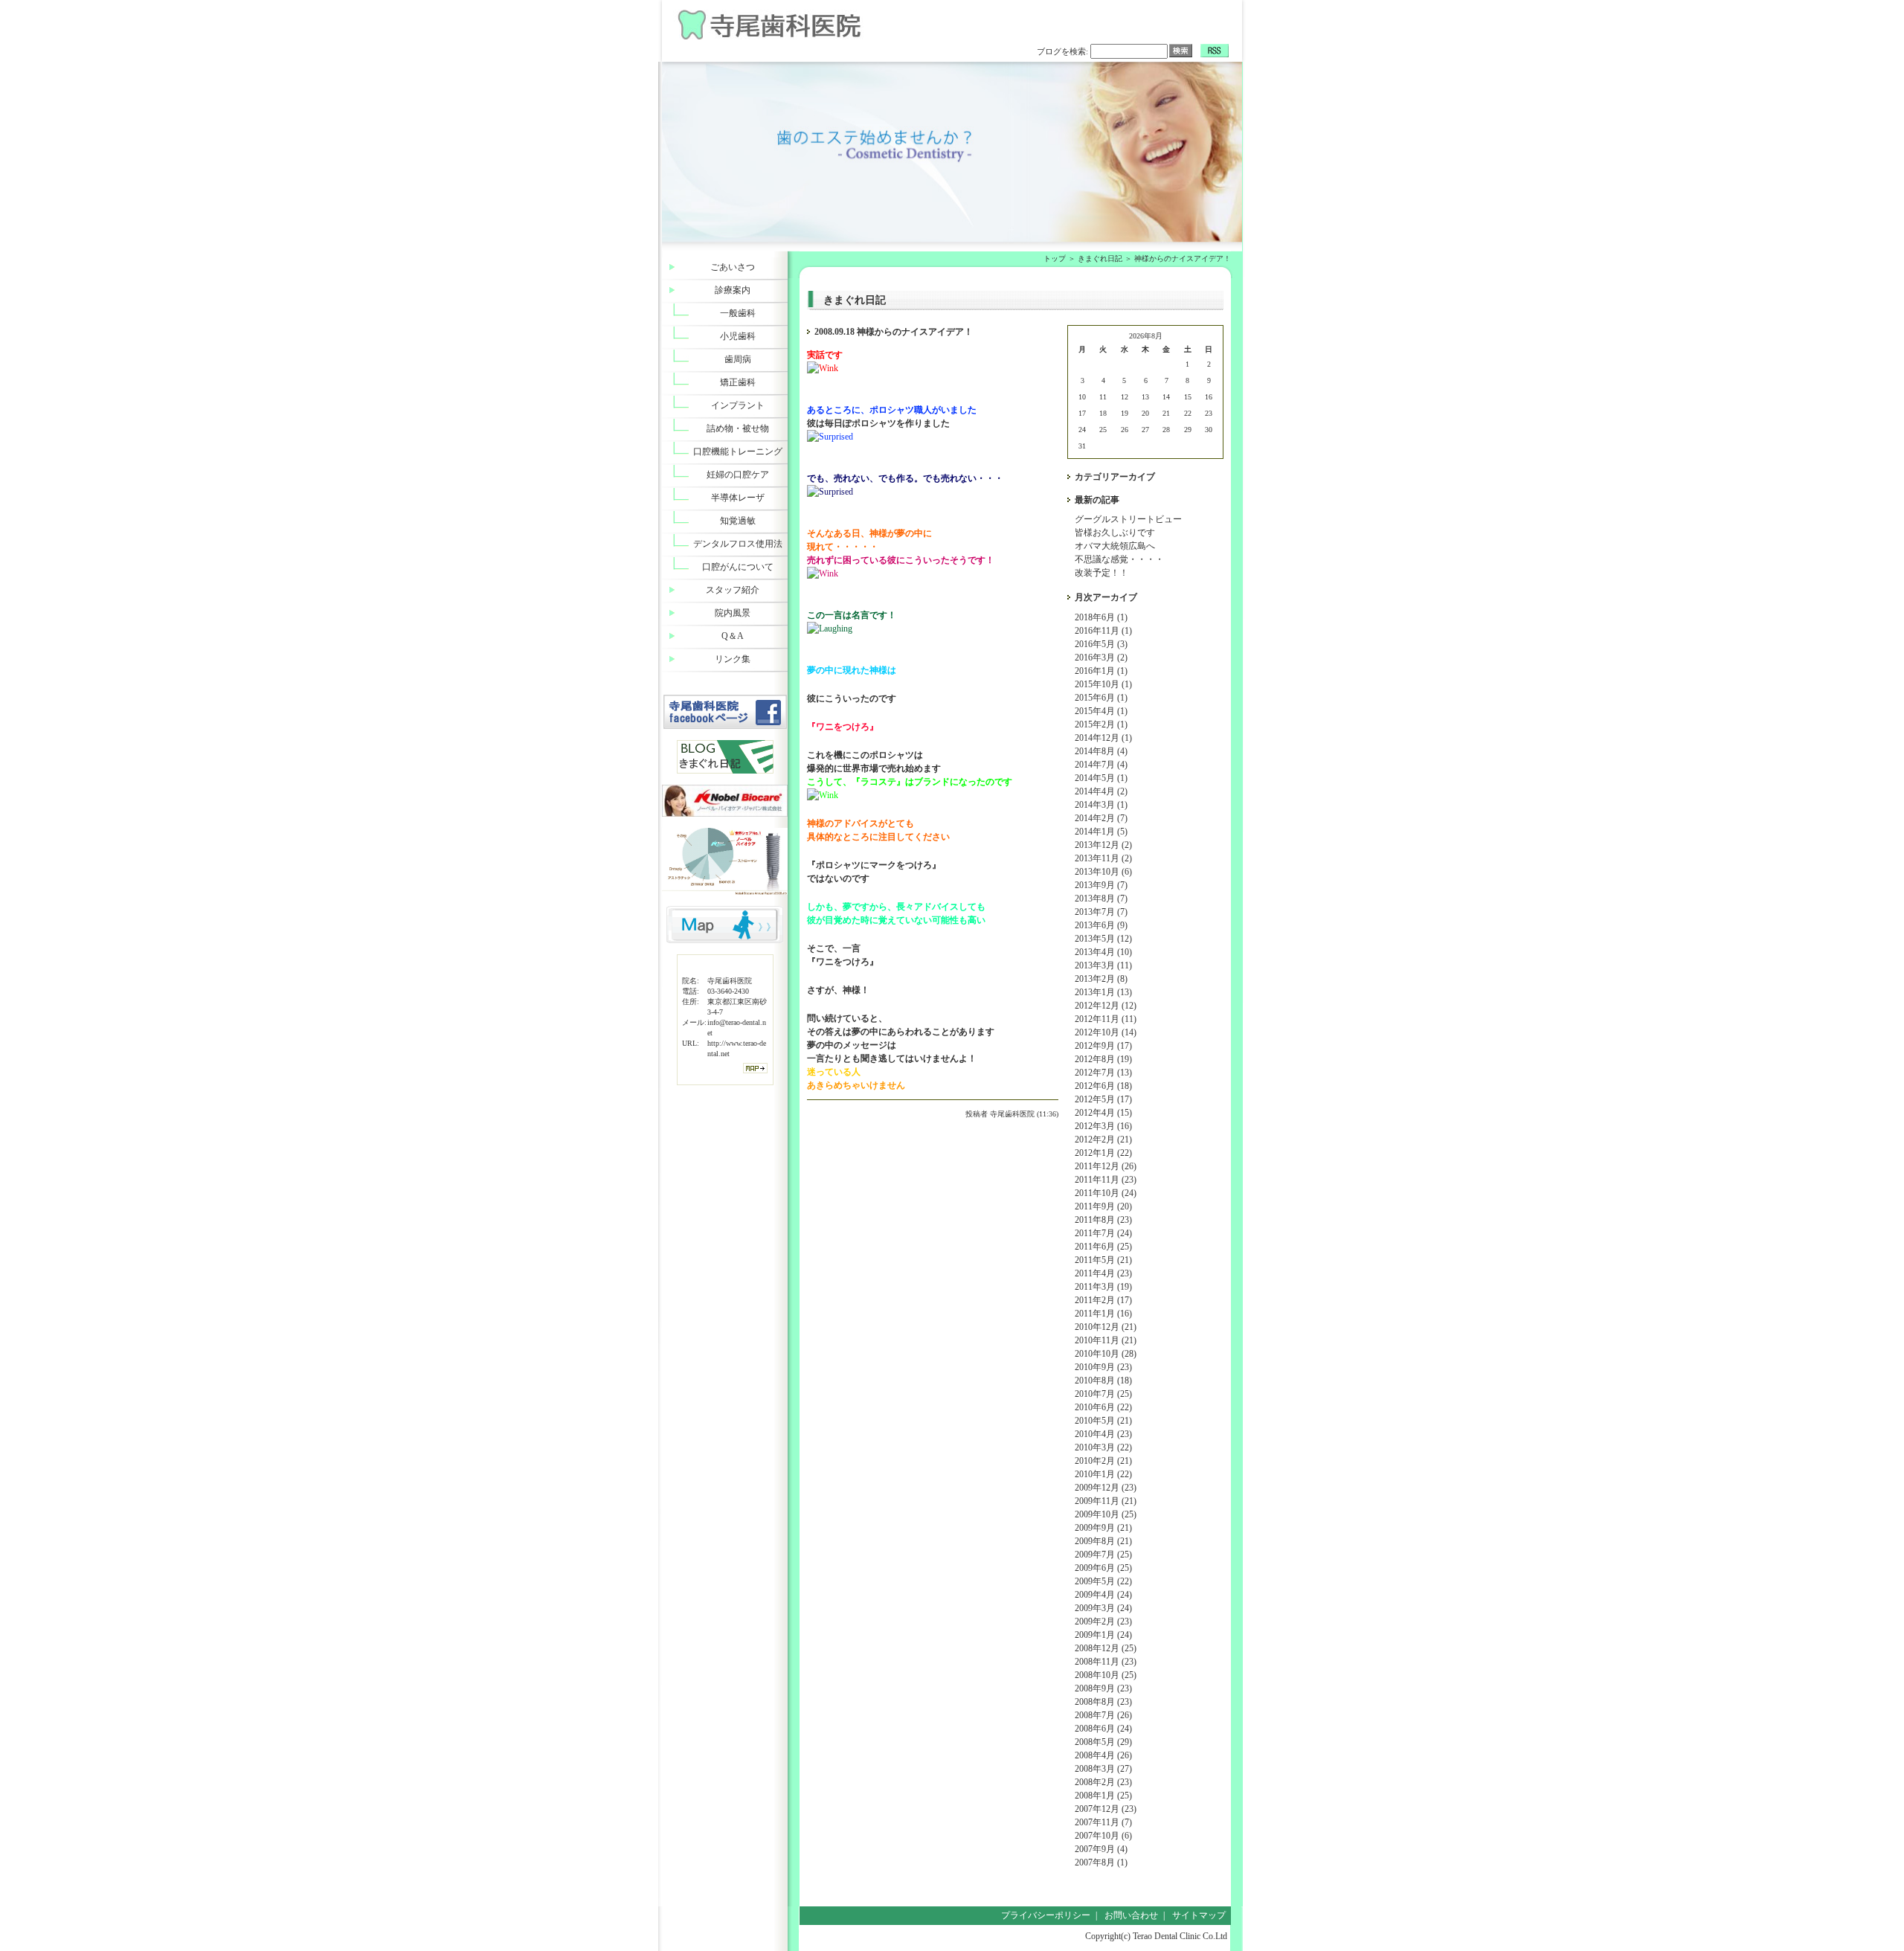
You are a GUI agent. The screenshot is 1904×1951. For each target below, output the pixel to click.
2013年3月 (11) (1103, 965)
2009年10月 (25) (1106, 1514)
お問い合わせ (1131, 1915)
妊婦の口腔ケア (738, 475)
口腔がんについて (738, 567)
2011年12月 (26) (1106, 1166)
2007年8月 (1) (1101, 1862)
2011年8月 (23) (1103, 1220)
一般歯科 (738, 313)
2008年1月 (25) (1103, 1796)
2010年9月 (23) (1103, 1367)
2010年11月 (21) (1106, 1340)
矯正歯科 (738, 382)
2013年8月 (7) (1101, 899)
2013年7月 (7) (1101, 912)
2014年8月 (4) (1101, 751)
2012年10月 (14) (1106, 1032)
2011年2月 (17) (1103, 1300)
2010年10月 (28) (1106, 1354)
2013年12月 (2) (1103, 845)
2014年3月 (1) (1101, 805)
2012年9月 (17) (1103, 1046)
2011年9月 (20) (1103, 1206)
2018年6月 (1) (1101, 617)
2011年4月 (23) (1103, 1273)
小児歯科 (738, 336)
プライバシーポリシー (1046, 1915)
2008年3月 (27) (1103, 1769)
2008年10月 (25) (1106, 1675)
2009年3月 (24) (1103, 1608)
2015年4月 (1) (1101, 711)
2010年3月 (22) (1103, 1447)
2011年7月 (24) (1103, 1233)
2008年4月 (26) (1103, 1755)
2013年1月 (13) (1103, 992)
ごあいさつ (733, 267)
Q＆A (733, 636)
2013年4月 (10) (1103, 952)
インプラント (738, 405)
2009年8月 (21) (1103, 1541)
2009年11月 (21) (1106, 1501)
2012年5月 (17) (1103, 1099)
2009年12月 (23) (1106, 1488)
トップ (1055, 258)
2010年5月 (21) (1103, 1421)
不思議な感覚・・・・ (1119, 559)
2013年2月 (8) (1101, 979)
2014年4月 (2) (1101, 791)
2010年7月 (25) (1103, 1394)
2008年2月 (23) (1103, 1782)
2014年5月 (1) (1101, 778)
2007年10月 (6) (1103, 1836)
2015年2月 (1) (1101, 724)
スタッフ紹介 (733, 590)
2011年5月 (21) (1103, 1260)
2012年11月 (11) (1106, 1019)
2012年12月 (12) (1106, 1006)
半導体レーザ (738, 498)
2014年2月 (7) (1101, 818)
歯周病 (738, 359)
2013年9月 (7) (1101, 885)
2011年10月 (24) (1106, 1193)
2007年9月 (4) (1101, 1849)
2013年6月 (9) (1101, 925)
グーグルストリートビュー (1128, 519)
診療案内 (733, 290)
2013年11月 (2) (1103, 858)
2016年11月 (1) (1103, 631)
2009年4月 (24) (1103, 1595)
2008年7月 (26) (1103, 1715)
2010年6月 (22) (1103, 1407)
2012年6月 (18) (1103, 1086)
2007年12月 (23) (1106, 1809)
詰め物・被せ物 (738, 428)
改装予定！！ (1101, 573)
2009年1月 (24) (1103, 1635)
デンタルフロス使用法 (738, 544)
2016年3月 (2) (1101, 658)
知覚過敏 (738, 521)
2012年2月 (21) (1103, 1140)
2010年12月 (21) (1106, 1327)
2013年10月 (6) (1103, 872)
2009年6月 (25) (1103, 1568)
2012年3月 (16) (1103, 1126)
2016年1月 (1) (1101, 671)
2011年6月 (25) (1103, 1247)
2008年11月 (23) (1106, 1662)
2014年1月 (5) (1101, 832)
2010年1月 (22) (1103, 1474)
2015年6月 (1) (1101, 698)
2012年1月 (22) (1103, 1153)
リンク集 (733, 659)
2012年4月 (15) (1103, 1113)
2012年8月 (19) (1103, 1059)
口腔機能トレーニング (738, 451)
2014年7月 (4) (1101, 765)
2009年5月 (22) (1103, 1581)
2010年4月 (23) (1103, 1434)
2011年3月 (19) (1103, 1287)
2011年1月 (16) (1103, 1314)
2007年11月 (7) (1103, 1822)
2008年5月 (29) (1103, 1742)
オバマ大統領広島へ (1115, 546)
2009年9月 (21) (1103, 1528)
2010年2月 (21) (1103, 1461)
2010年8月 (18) (1103, 1381)
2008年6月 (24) (1103, 1729)
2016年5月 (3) (1101, 644)
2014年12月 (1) (1103, 738)
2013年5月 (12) (1103, 939)
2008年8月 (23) (1103, 1702)
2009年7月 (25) (1103, 1555)
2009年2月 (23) (1103, 1621)
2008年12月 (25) (1106, 1648)
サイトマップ (1199, 1915)
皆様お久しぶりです (1115, 533)
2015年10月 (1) (1103, 684)
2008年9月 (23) (1103, 1688)
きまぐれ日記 (1100, 258)
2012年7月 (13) (1103, 1073)
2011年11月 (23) (1106, 1180)
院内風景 (733, 613)
